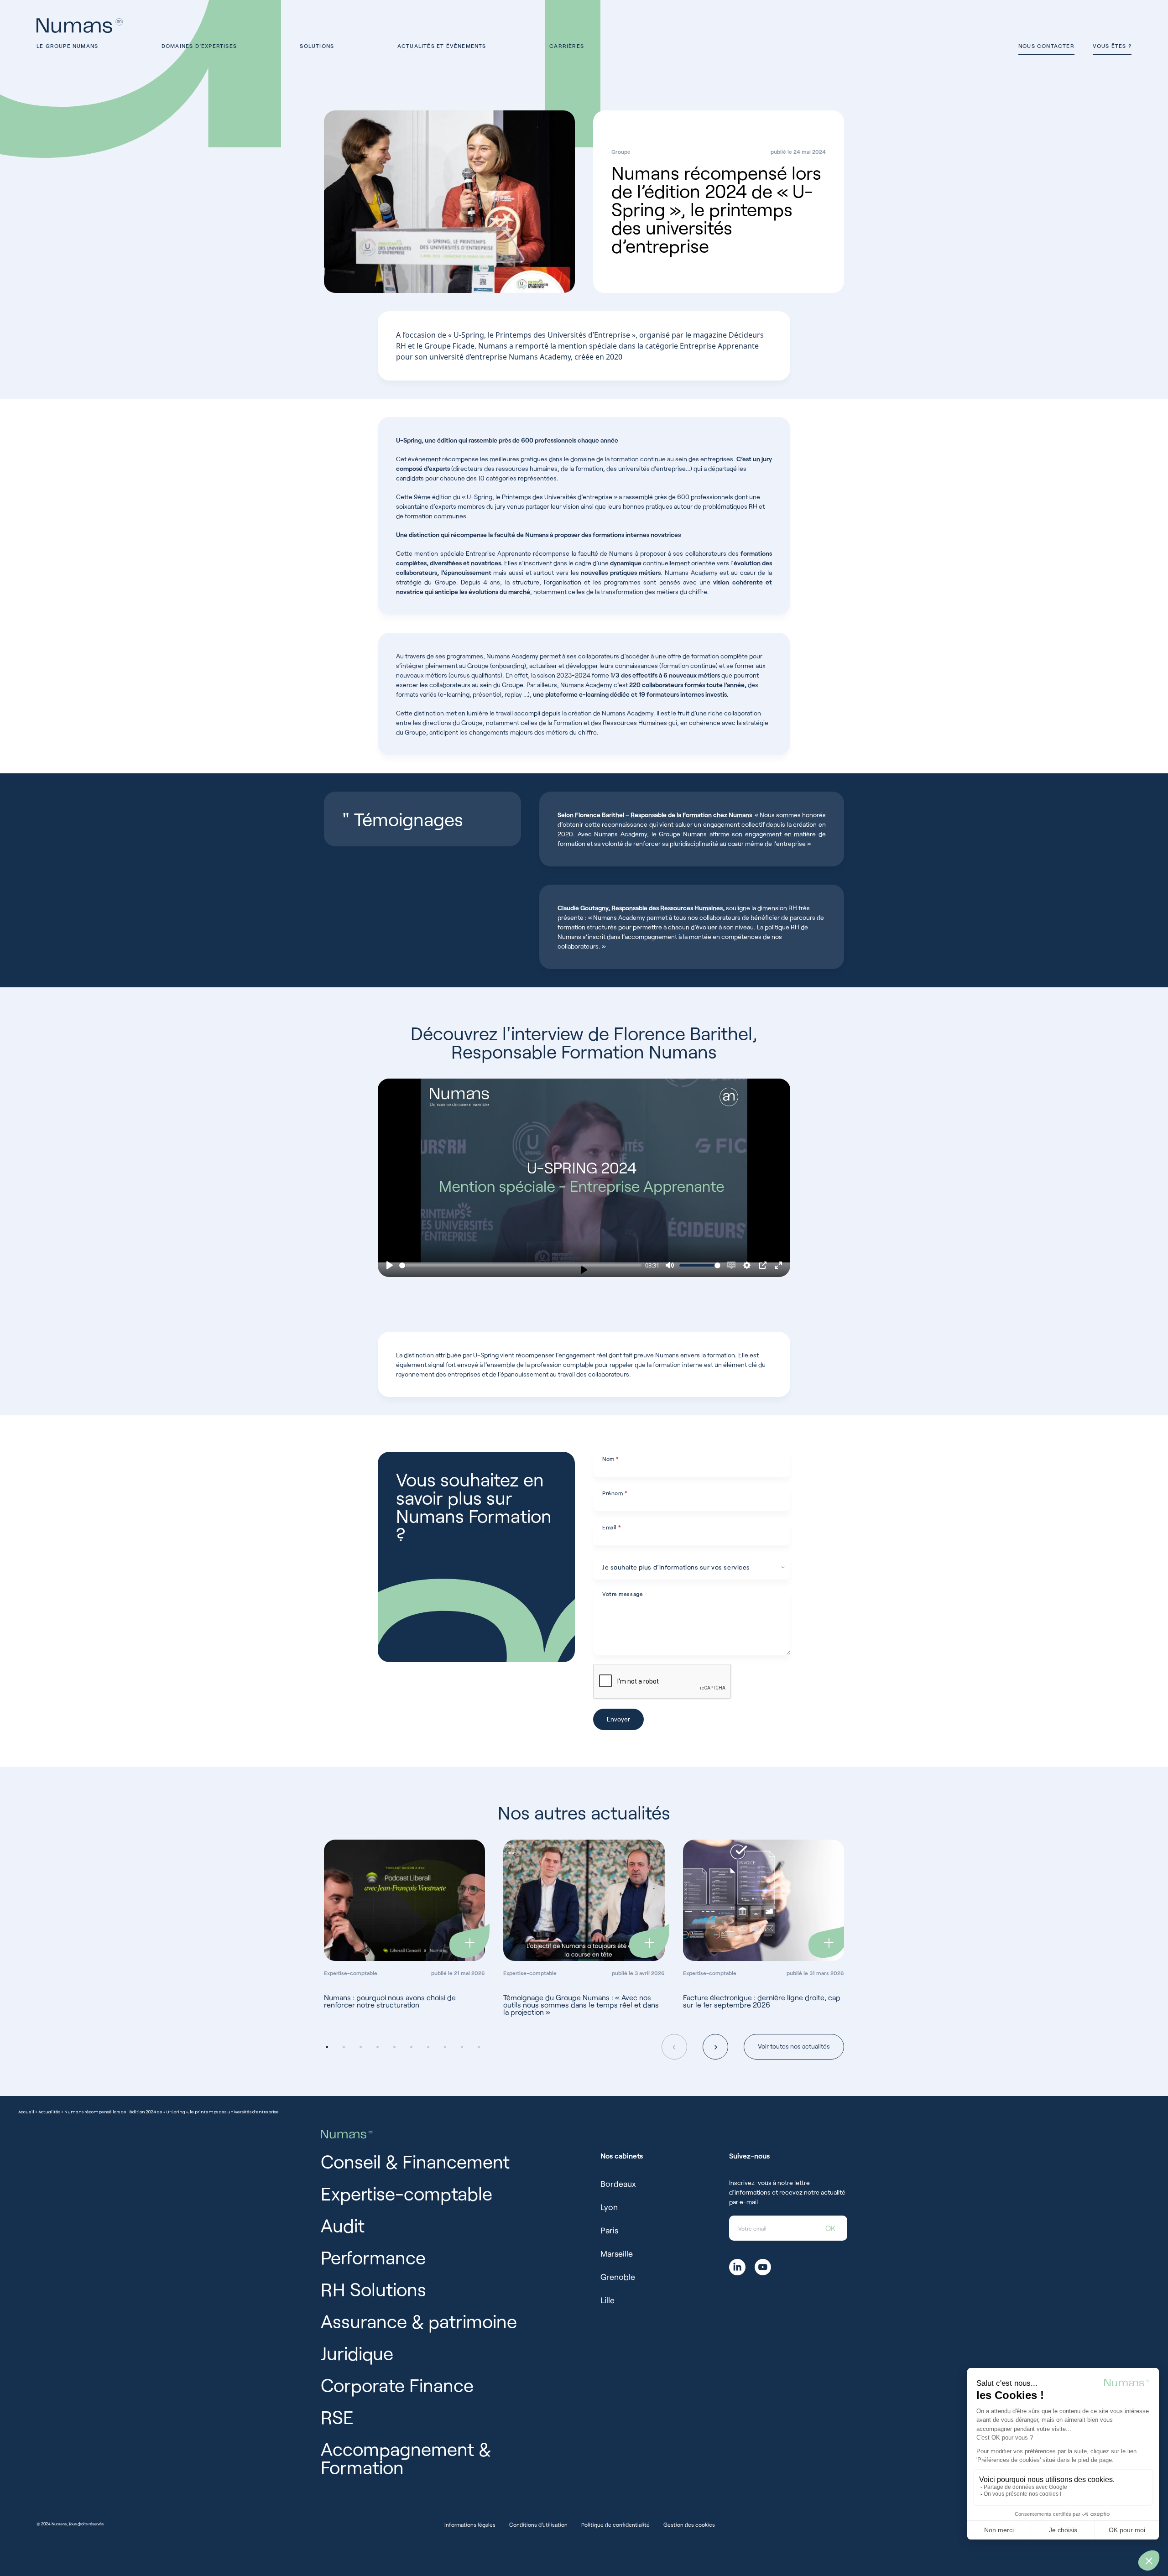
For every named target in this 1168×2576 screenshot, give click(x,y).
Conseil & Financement (415, 2161)
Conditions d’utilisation (538, 2524)
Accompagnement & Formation (406, 2458)
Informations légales (470, 2524)
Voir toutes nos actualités (794, 2046)
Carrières (567, 46)
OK (830, 2228)
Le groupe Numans (67, 46)
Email (612, 1527)
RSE (337, 2417)
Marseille (617, 2253)
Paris (609, 2230)
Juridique (357, 2353)
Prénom (615, 1493)
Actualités (49, 2112)
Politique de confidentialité (615, 2524)
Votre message (623, 1594)
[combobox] (692, 1567)
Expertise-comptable (407, 2193)
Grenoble (618, 2277)
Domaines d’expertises (199, 46)
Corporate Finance (397, 2385)
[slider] (520, 1265)
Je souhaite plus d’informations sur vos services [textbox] (676, 1567)
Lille (607, 2300)
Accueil (26, 2112)
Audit (343, 2225)
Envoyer (618, 1719)
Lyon (609, 2207)
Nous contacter (1046, 46)
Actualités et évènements (442, 46)
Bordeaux (618, 2184)
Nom (611, 1459)
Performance (373, 2257)
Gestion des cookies (689, 2524)
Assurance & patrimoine (419, 2321)
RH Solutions (373, 2289)
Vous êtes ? (1112, 46)
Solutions (317, 46)
